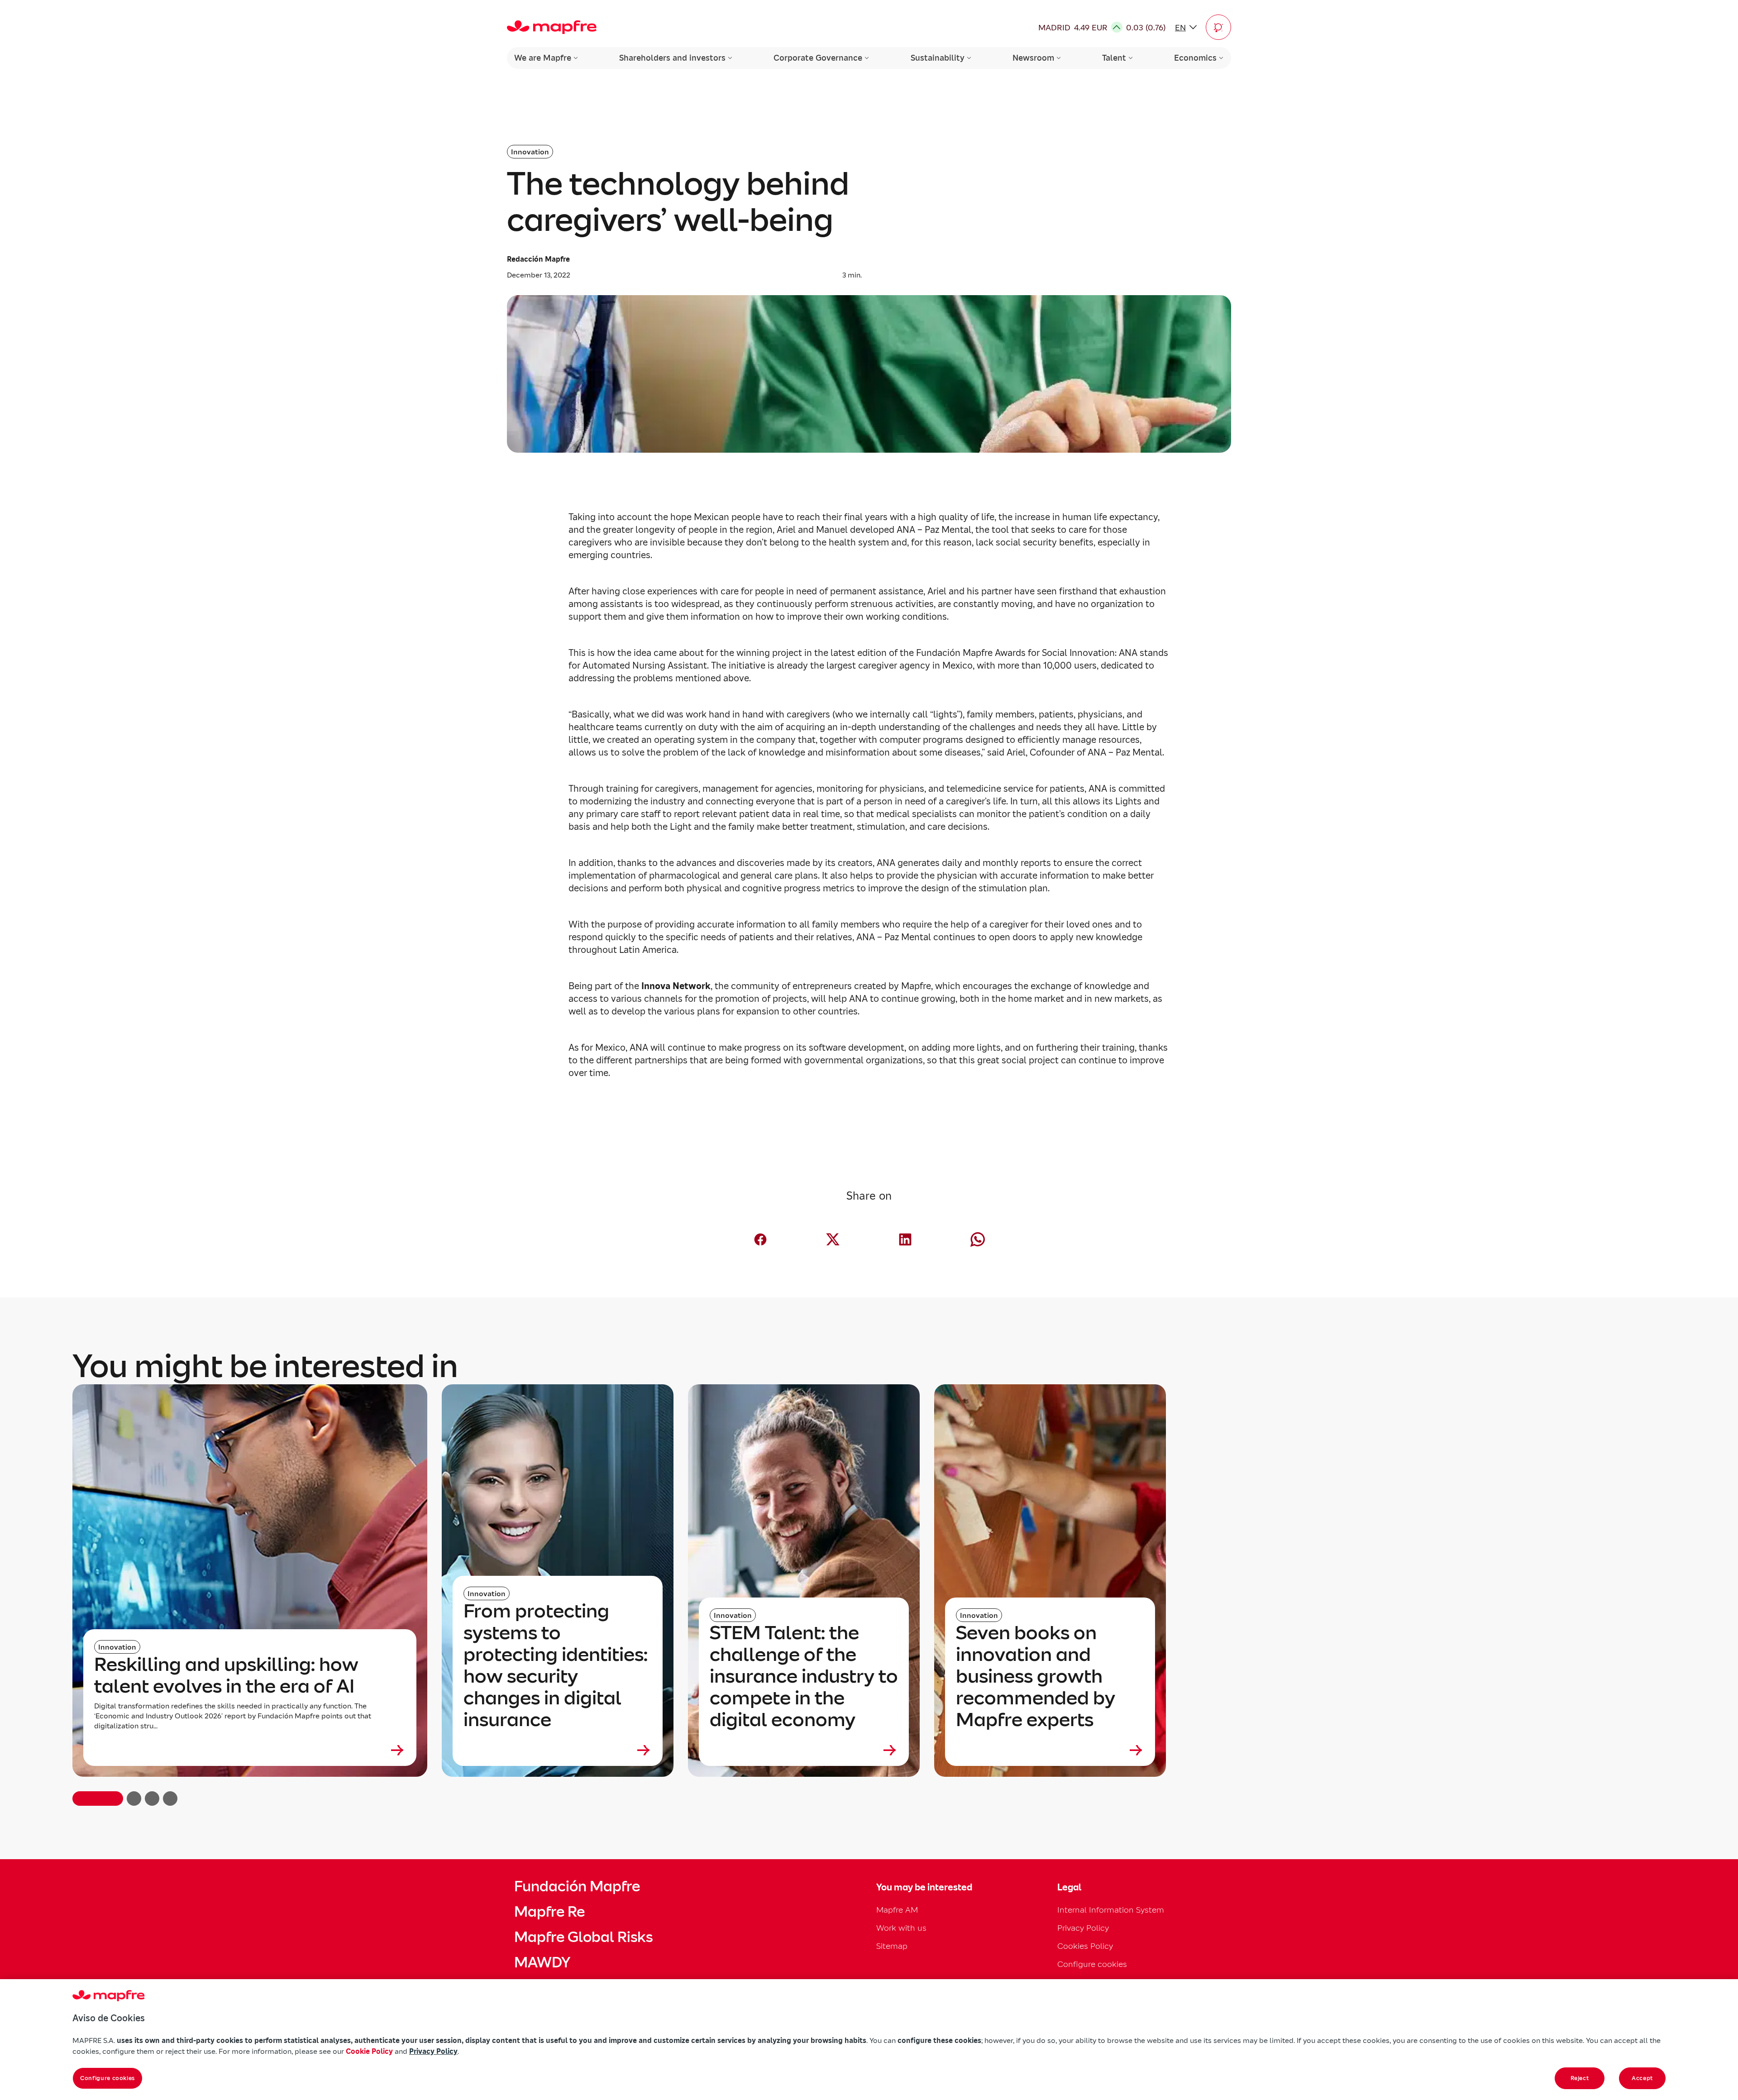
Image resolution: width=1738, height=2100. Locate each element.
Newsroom (1033, 58)
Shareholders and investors (672, 58)
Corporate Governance (818, 58)
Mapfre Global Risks (583, 1937)
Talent (1114, 58)
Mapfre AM (897, 1910)
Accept (1642, 2078)
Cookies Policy (1085, 1946)
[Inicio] (552, 27)
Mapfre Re (549, 1912)
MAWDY (542, 1962)
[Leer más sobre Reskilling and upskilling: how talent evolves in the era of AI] (250, 1750)
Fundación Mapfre (577, 1886)
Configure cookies (107, 2078)
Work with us (901, 1928)
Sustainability (938, 58)
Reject (1580, 2078)
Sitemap (892, 1946)
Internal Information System (1111, 1910)
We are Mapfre (543, 58)
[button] (1218, 27)
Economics (1195, 58)
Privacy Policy (1083, 1928)
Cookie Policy (369, 2051)
